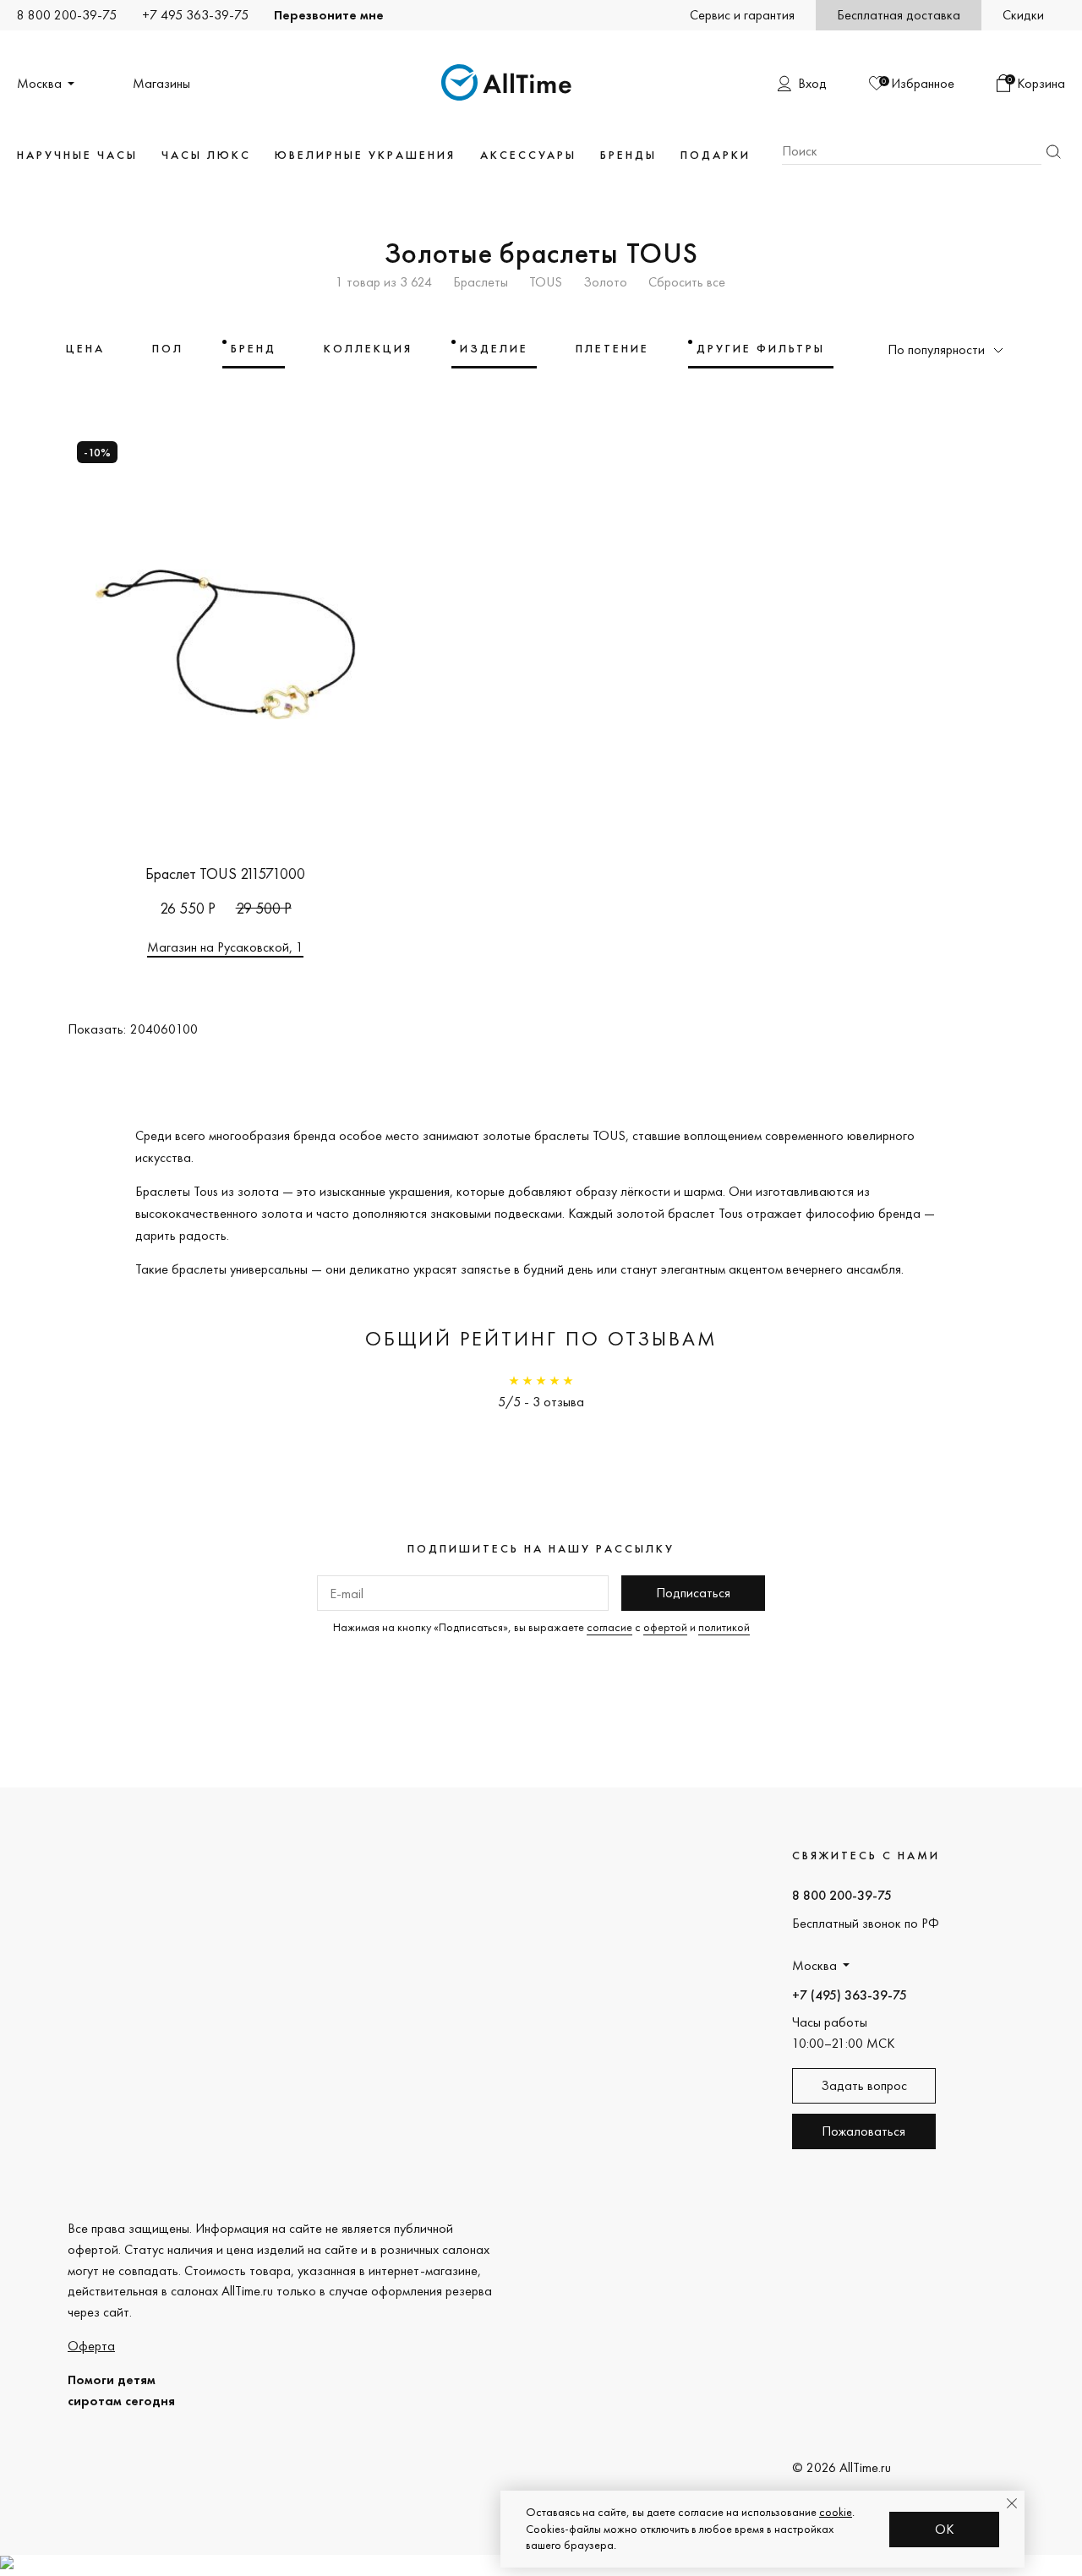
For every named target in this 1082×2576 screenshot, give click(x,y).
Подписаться (693, 1593)
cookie (836, 2512)
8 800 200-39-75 (67, 15)
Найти (1053, 152)
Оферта (91, 2346)
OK (945, 2529)
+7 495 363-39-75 (195, 15)
